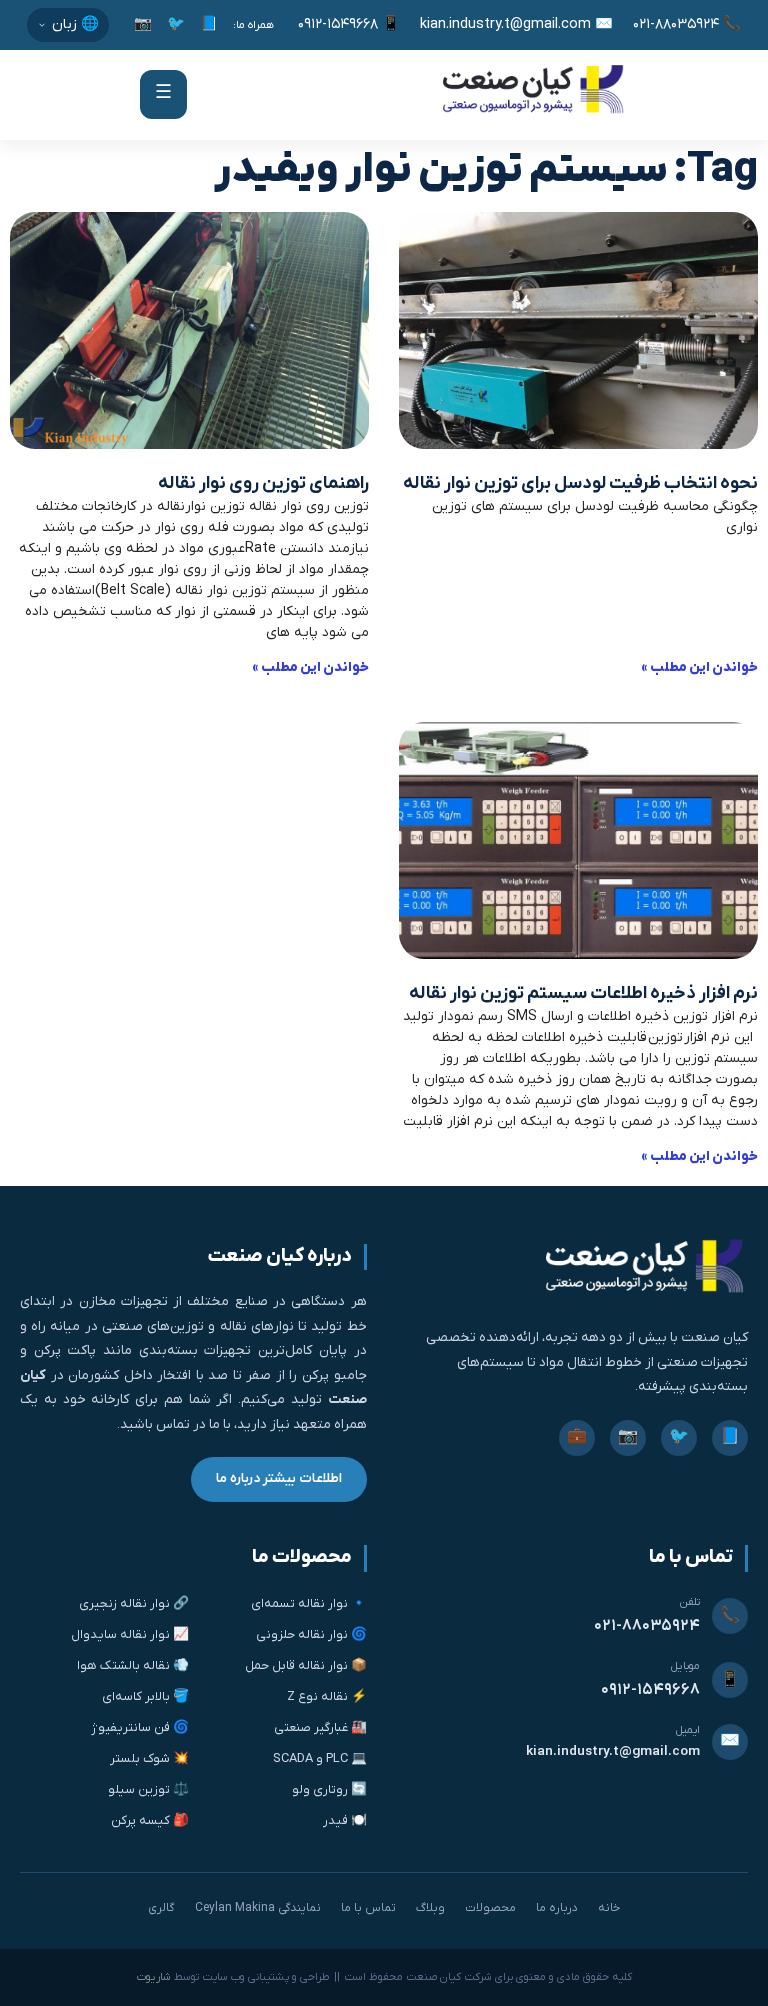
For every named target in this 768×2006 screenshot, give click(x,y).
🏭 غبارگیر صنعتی (320, 1727)
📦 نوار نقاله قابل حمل (305, 1665)
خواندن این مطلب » (699, 667)
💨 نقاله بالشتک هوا (133, 1665)
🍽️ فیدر (344, 1820)
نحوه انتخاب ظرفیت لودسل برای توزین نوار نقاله (580, 483)
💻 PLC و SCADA (319, 1758)
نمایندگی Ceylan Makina (258, 1908)
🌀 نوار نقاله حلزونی (311, 1634)
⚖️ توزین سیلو (148, 1789)
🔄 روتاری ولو (329, 1789)
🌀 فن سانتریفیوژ (140, 1727)
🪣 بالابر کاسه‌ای (145, 1696)
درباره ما (557, 1908)
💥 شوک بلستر (149, 1758)
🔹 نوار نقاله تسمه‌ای (308, 1603)
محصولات (490, 1908)
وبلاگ (430, 1908)
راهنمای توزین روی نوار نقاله (263, 483)
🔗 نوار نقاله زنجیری (134, 1603)
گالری (161, 1908)
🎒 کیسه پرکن (150, 1820)
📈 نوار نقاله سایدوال (130, 1634)
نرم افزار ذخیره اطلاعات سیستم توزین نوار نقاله (583, 993)
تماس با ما (368, 1908)
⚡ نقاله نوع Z (326, 1696)
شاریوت (154, 1977)
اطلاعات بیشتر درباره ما (279, 1478)
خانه (609, 1908)
